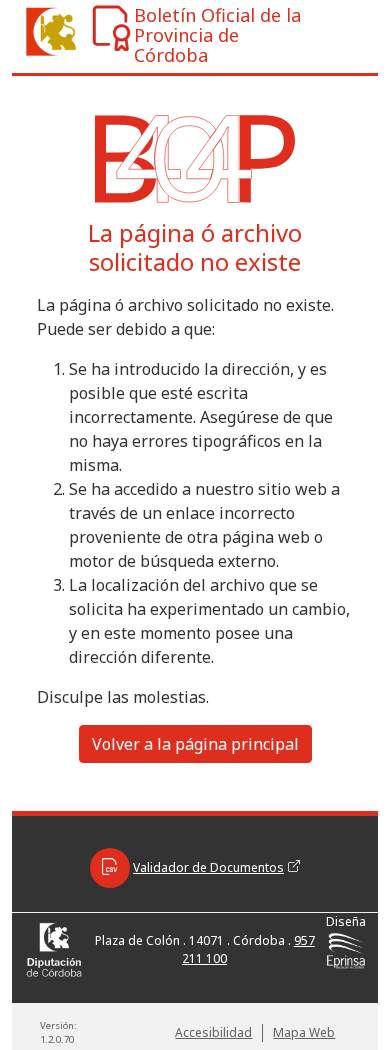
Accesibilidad (213, 1032)
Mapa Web (304, 1032)
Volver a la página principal (195, 744)
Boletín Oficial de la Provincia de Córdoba (217, 35)
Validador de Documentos (208, 867)
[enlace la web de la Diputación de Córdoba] (42, 31)
